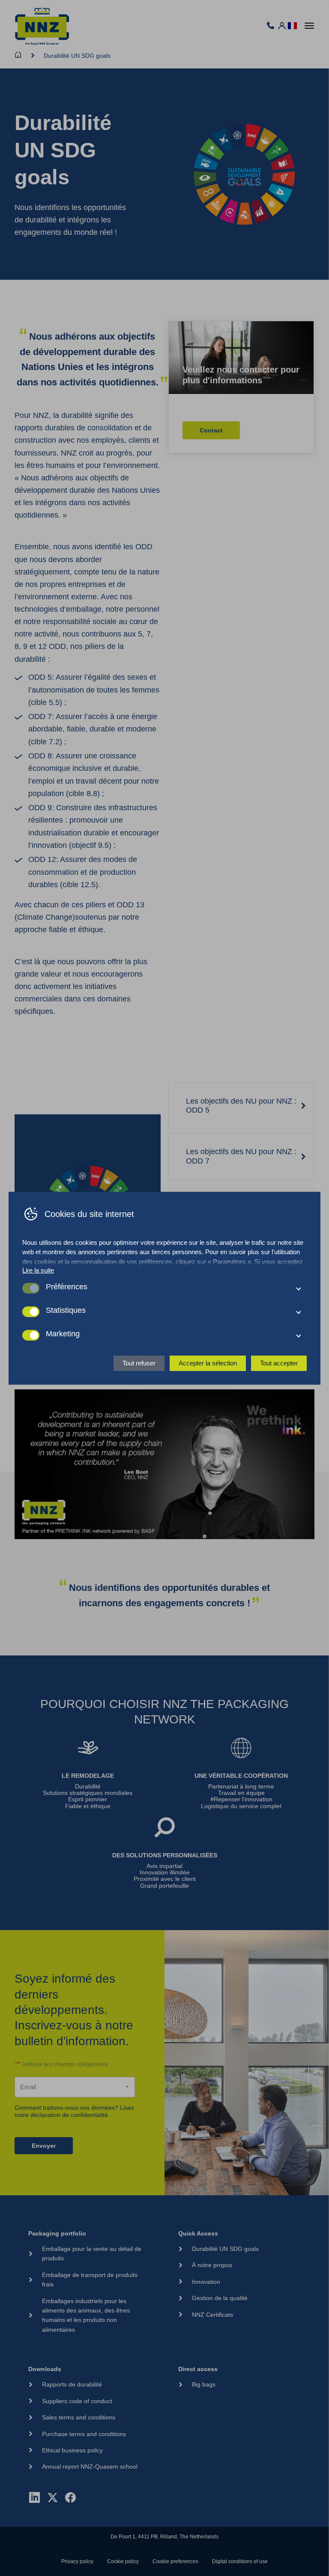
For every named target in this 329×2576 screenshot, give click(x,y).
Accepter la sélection (208, 1363)
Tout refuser (139, 1363)
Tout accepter (279, 1363)
